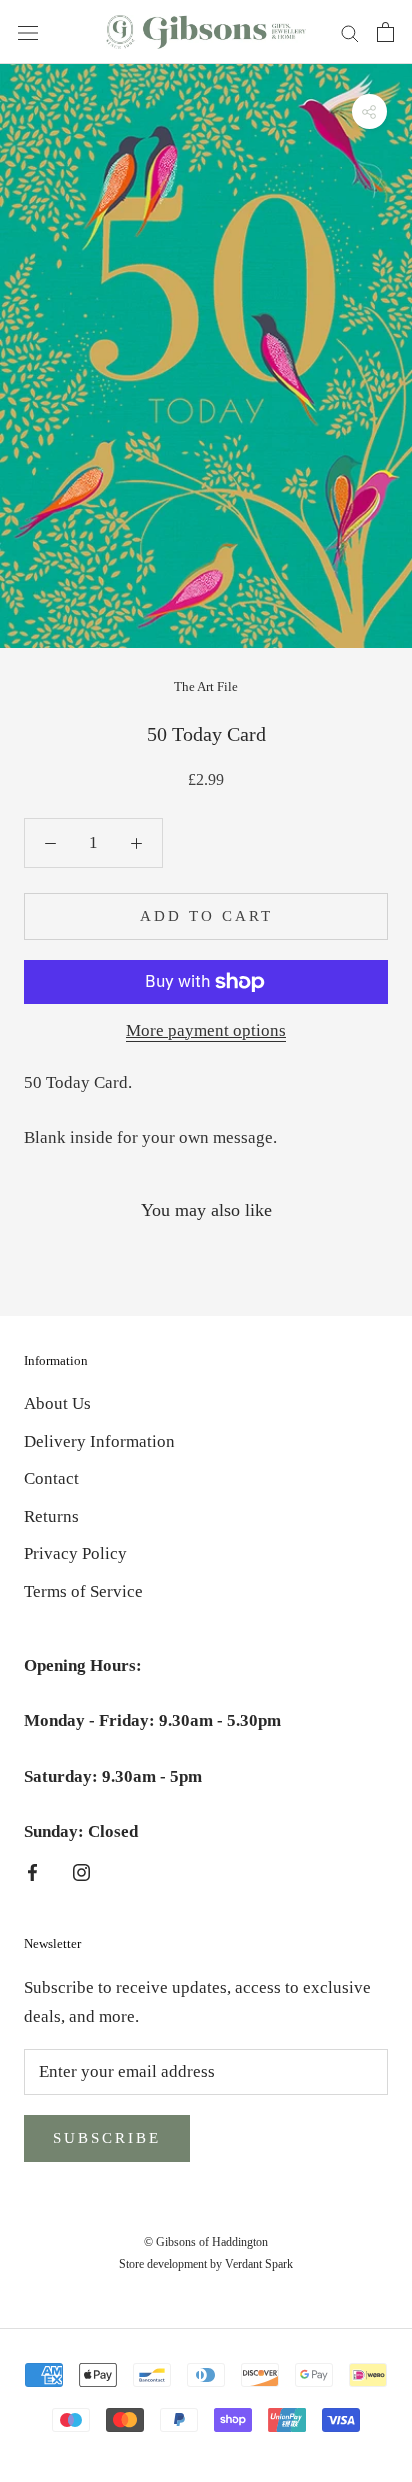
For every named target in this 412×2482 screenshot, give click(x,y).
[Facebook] (32, 1871)
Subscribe (107, 2138)
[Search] (350, 32)
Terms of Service (83, 1591)
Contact (51, 1478)
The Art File (206, 686)
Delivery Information (99, 1441)
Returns (51, 1516)
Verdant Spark (259, 2264)
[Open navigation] (28, 31)
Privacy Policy (75, 1553)
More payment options (206, 1030)
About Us (57, 1403)
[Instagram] (81, 1871)
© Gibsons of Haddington (206, 2242)
